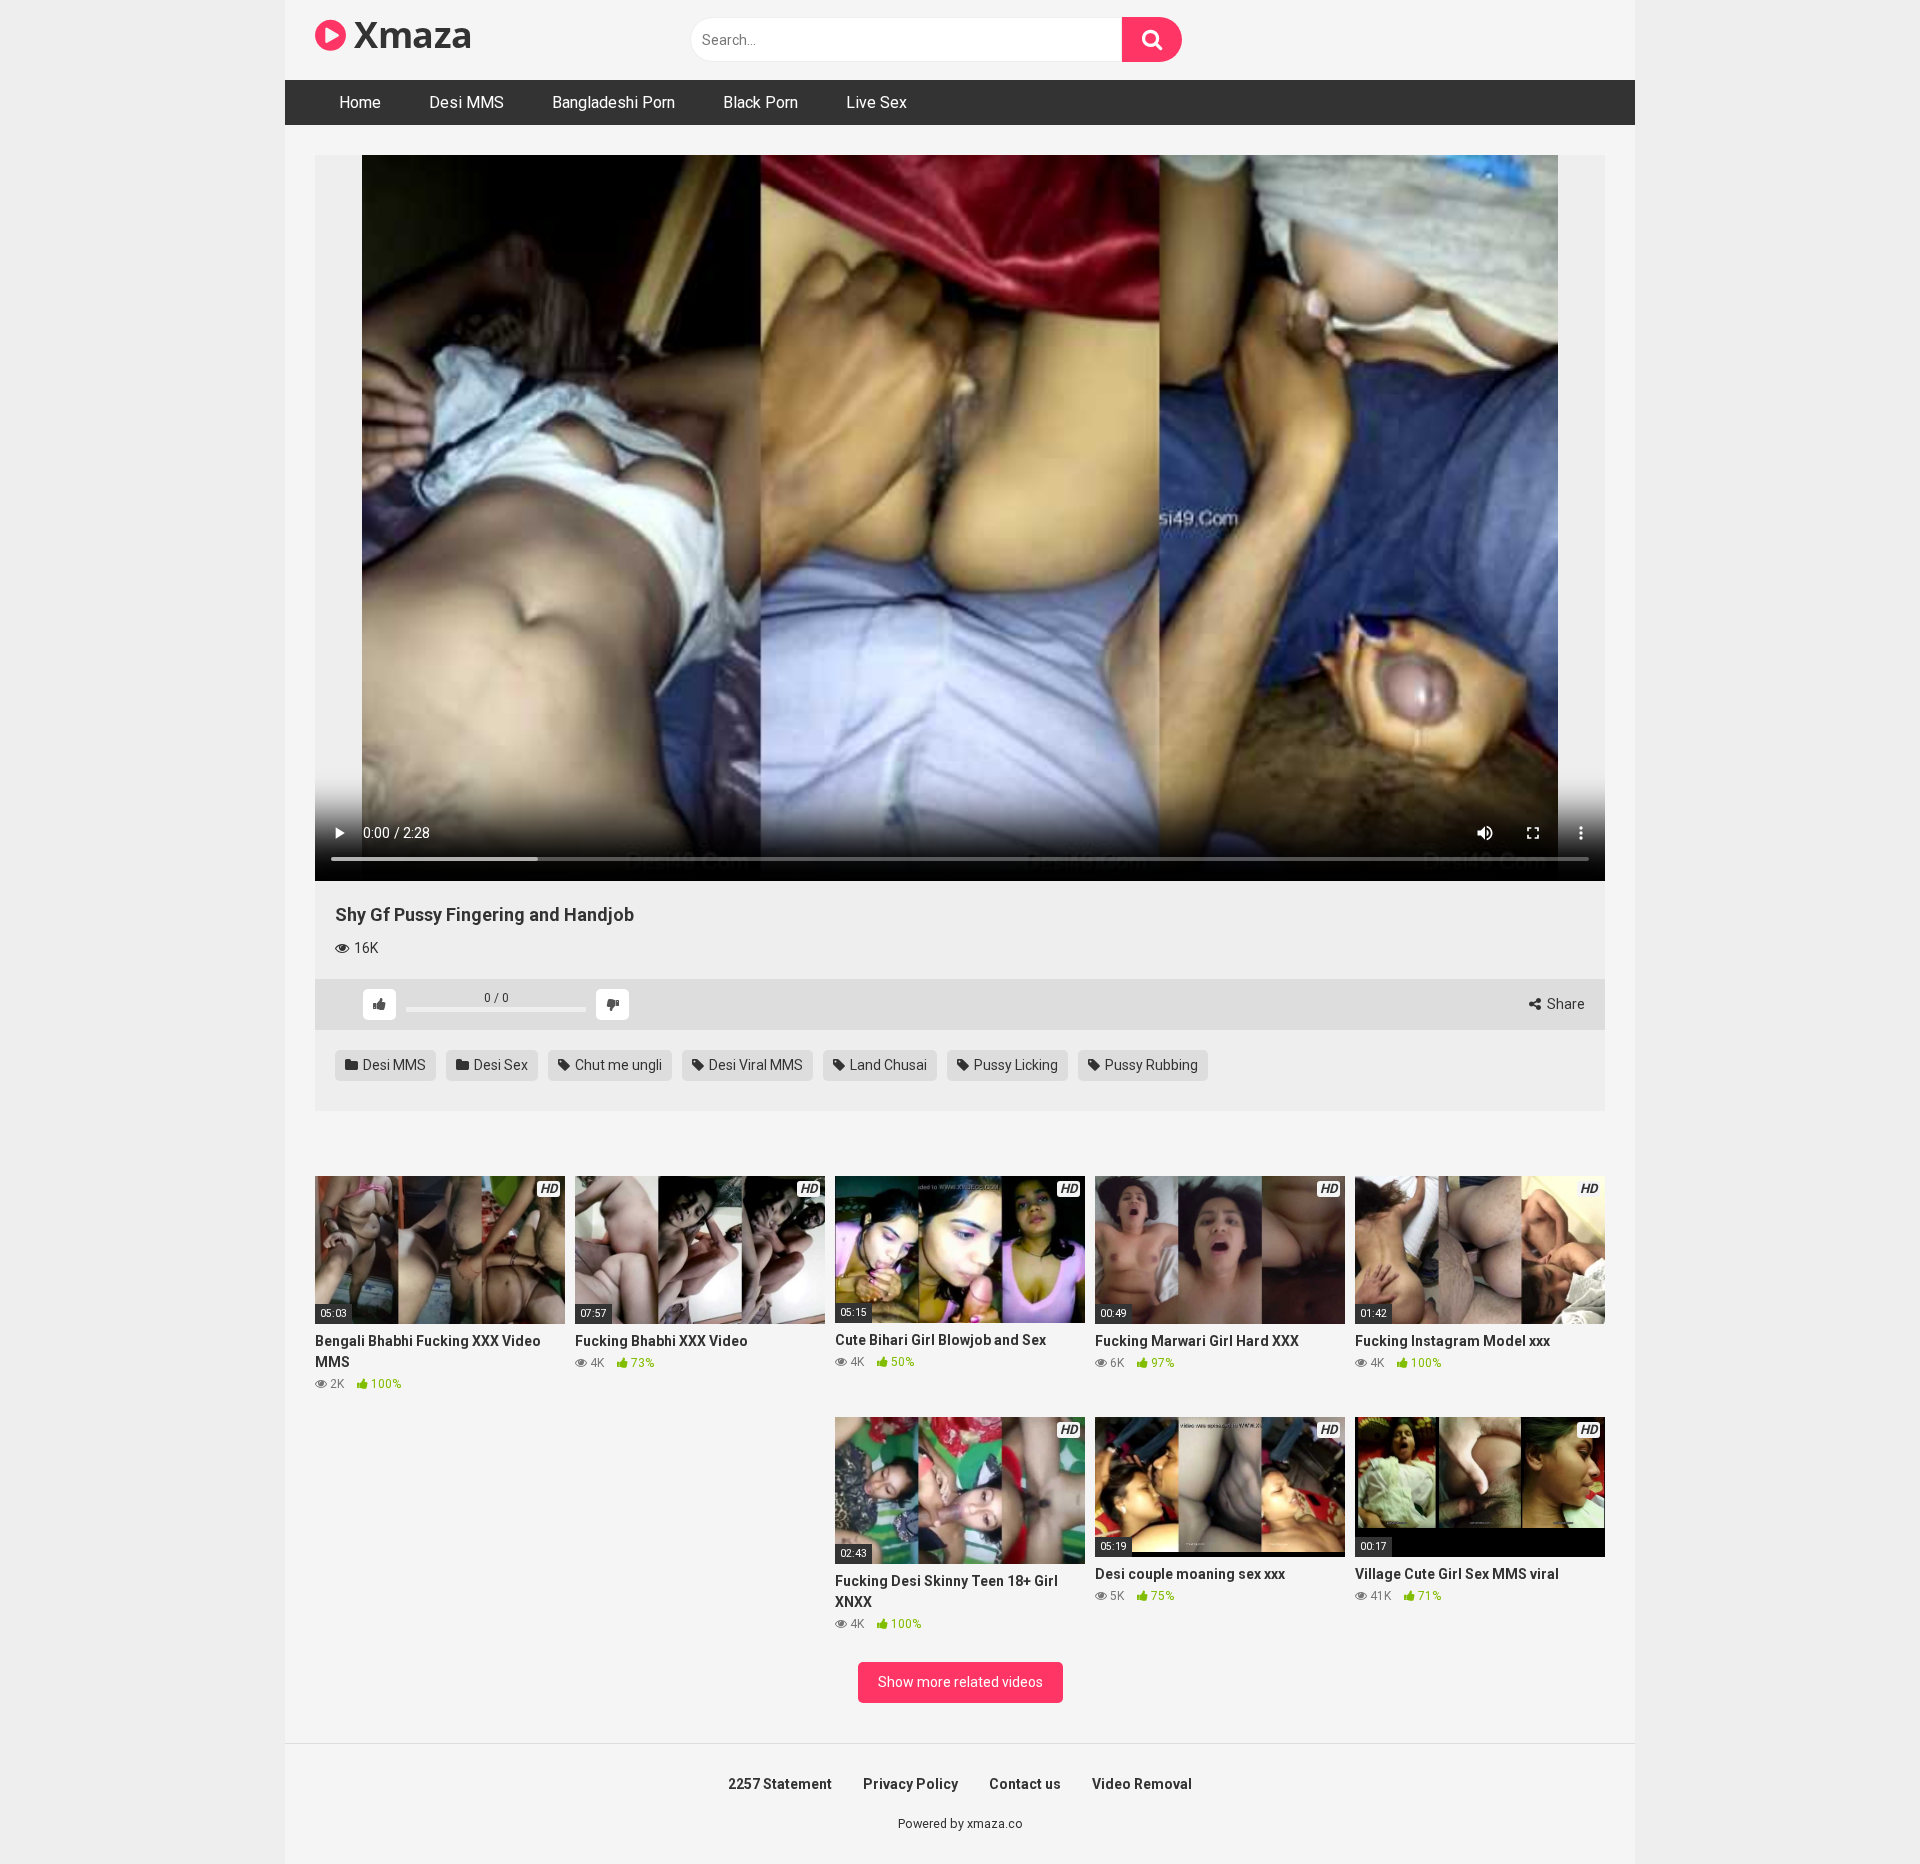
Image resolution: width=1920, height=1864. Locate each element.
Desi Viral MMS (754, 1065)
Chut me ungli (617, 1065)
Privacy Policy (910, 1784)
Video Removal (1142, 1784)
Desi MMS (466, 102)
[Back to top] (1853, 1803)
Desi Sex (499, 1065)
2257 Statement (780, 1784)
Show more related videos (960, 1682)
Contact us (1025, 1784)
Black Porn (760, 102)
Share (1564, 1004)
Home (360, 102)
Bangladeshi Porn (613, 102)
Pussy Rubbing (1150, 1065)
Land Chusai (887, 1065)
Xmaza (409, 34)
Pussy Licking (1014, 1065)
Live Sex (876, 102)
